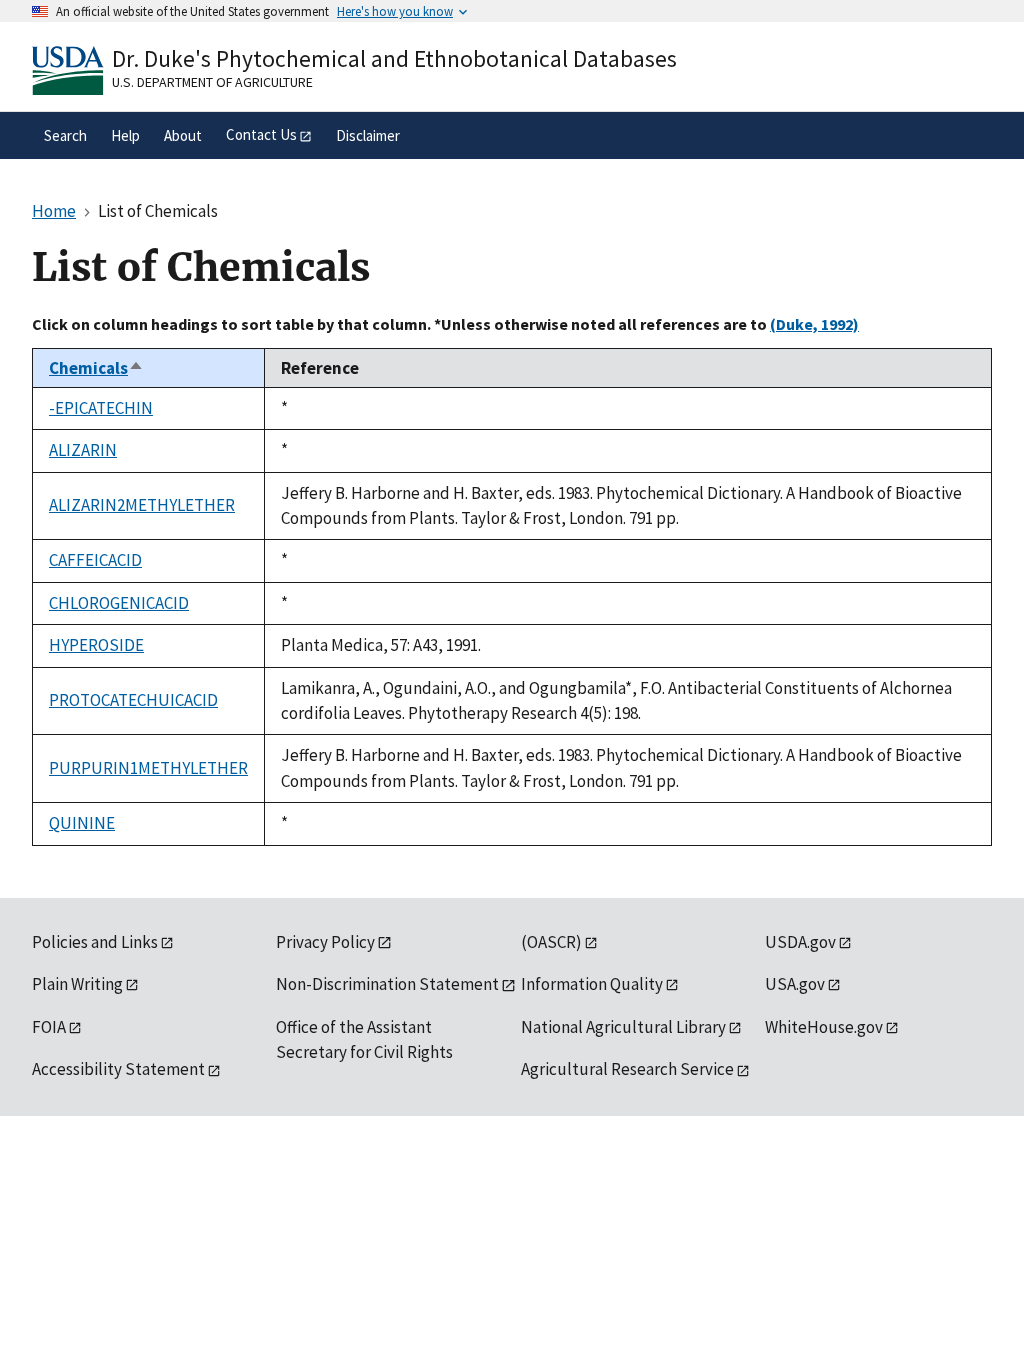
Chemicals (96, 368)
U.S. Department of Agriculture (212, 82)
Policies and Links (95, 942)
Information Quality (592, 984)
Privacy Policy (325, 942)
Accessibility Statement (118, 1069)
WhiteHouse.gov (824, 1027)
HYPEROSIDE (96, 645)
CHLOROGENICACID (119, 603)
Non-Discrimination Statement (387, 984)
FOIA (49, 1027)
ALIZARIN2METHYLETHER (142, 505)
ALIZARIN (83, 450)
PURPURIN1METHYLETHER (148, 768)
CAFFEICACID (95, 560)
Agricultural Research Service (627, 1069)
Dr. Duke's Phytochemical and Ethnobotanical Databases (394, 58)
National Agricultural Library (623, 1027)
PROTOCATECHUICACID (133, 700)
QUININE (82, 823)
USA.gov (795, 984)
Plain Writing (77, 984)
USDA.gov (800, 942)
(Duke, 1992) (814, 324)
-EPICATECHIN (101, 408)
